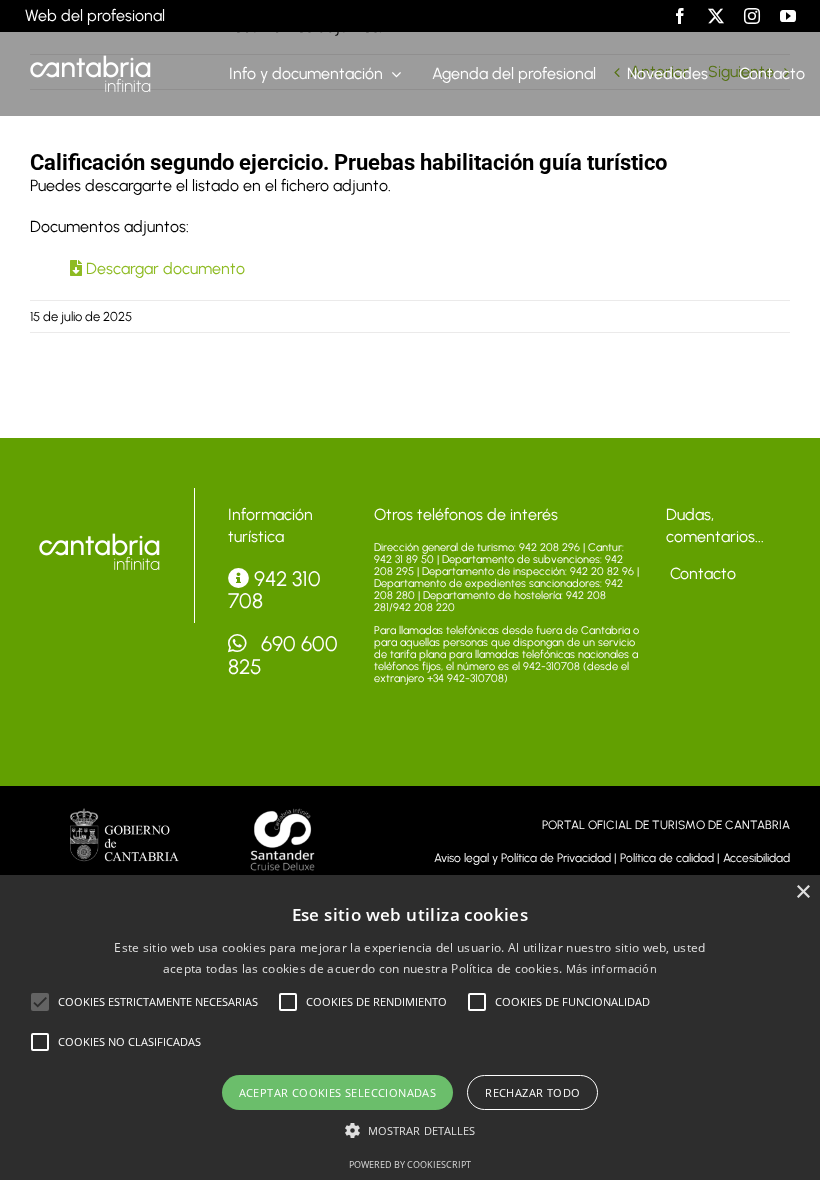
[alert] (410, 1027)
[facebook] (680, 16)
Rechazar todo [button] (532, 1092)
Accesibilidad (756, 858)
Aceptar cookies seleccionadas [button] (338, 1092)
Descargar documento (163, 268)
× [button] (802, 892)
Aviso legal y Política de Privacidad (522, 858)
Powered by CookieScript (410, 1164)
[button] (40, 1002)
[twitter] (716, 16)
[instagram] (752, 16)
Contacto (701, 573)
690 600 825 (283, 655)
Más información (612, 968)
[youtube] (788, 16)
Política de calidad (667, 858)
